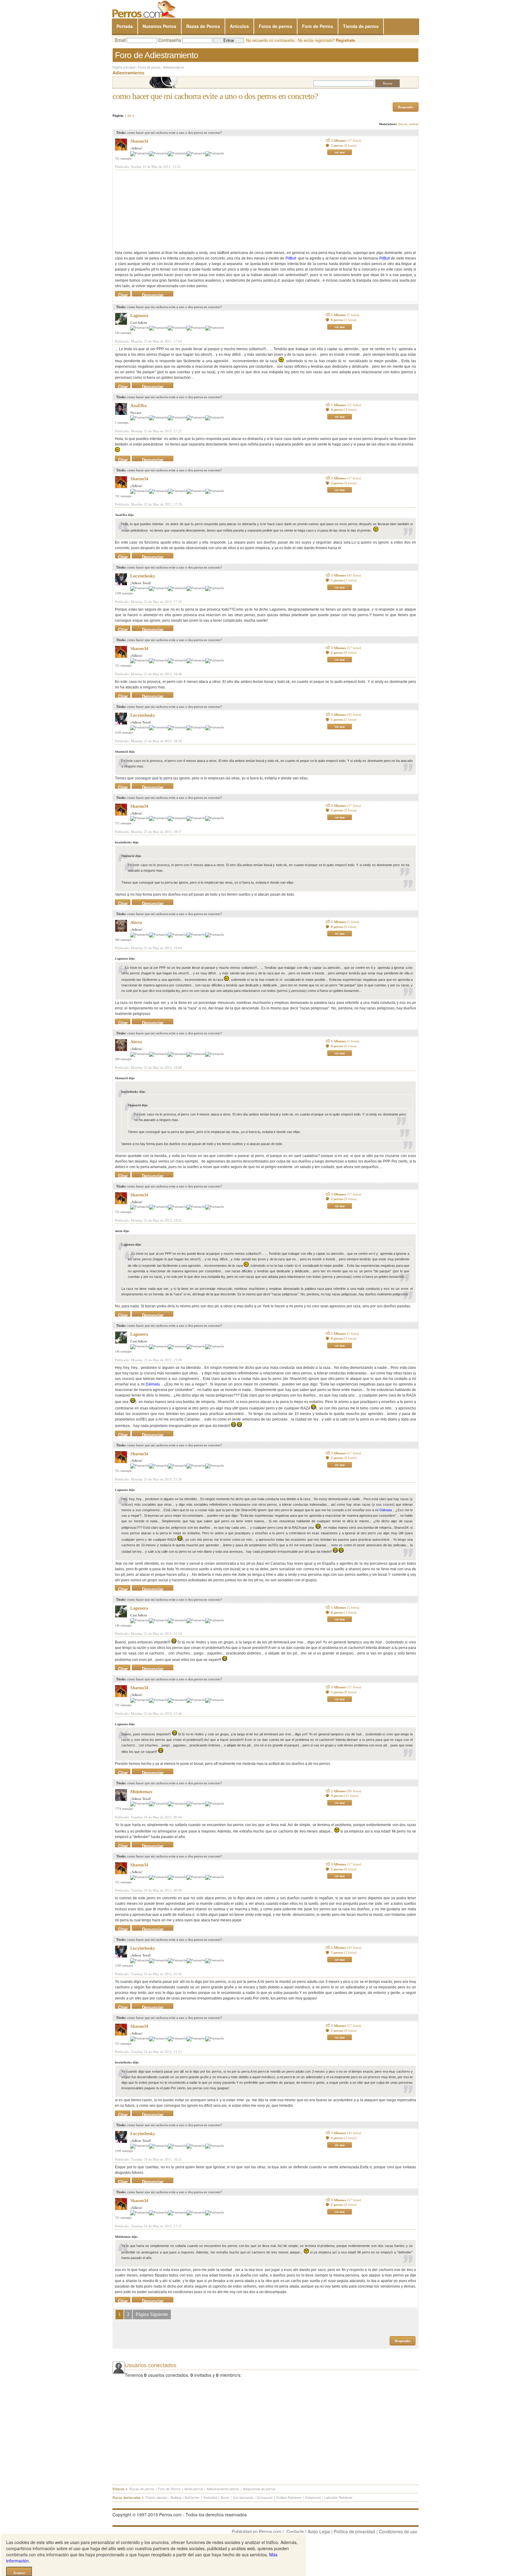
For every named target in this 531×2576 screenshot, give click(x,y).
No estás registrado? (326, 40)
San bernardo (243, 2497)
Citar (123, 294)
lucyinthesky (143, 576)
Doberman (313, 2497)
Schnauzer (265, 2497)
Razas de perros (142, 2489)
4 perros (344, 410)
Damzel (403, 124)
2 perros (344, 145)
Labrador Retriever (338, 2497)
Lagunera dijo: (125, 959)
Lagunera (139, 316)
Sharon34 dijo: (125, 752)
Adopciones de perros (259, 2489)
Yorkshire (210, 2497)
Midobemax (141, 1792)
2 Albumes (346, 1791)
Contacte (295, 2531)
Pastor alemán (156, 2497)
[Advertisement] (161, 210)
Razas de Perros (203, 26)
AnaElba (138, 406)
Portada (125, 26)
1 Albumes (345, 315)
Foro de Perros (318, 26)
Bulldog (176, 2497)
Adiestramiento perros (223, 2489)
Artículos (239, 26)
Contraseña (170, 40)
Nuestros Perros (159, 26)
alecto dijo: (122, 1231)
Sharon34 (139, 141)
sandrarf (414, 124)
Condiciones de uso (398, 2531)
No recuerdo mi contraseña (270, 40)
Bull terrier (192, 2497)
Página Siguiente (152, 2314)
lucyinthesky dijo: (127, 842)
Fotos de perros (275, 26)
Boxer (225, 2497)
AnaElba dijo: (124, 515)
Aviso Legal (319, 2531)
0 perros (344, 320)
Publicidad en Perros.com (257, 2531)
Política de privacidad (354, 2531)
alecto (136, 923)
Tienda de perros (361, 26)
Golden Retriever (289, 2497)
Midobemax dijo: (126, 2237)
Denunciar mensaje (153, 294)
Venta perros (194, 2489)
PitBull (291, 258)
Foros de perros (149, 67)
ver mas (340, 152)
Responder (406, 107)
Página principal (124, 67)
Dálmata (153, 1384)
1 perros (344, 580)
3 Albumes (346, 141)
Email (120, 40)
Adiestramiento (174, 67)
